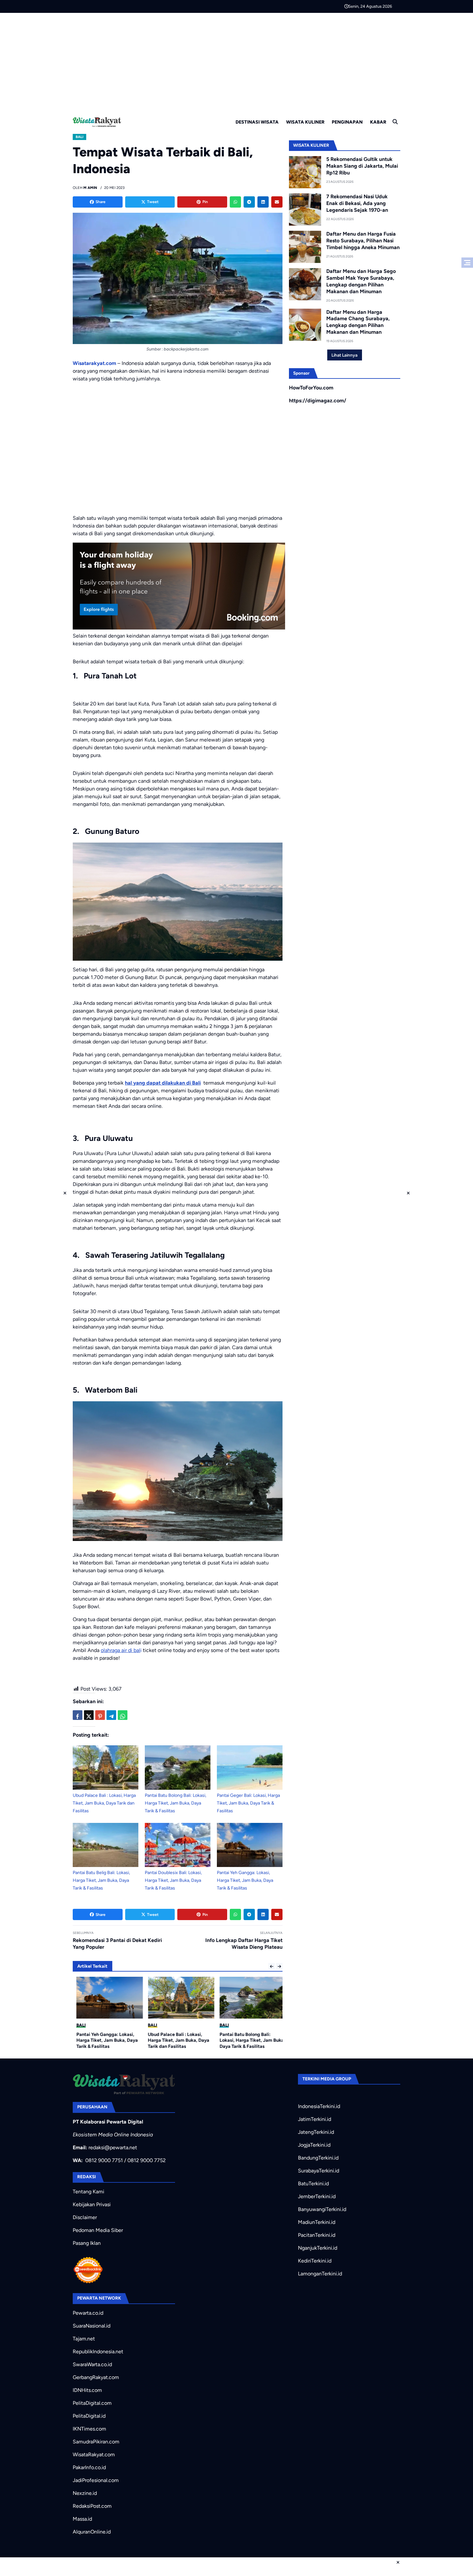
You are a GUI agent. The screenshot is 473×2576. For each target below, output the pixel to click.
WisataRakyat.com (94, 2455)
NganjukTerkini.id (318, 2248)
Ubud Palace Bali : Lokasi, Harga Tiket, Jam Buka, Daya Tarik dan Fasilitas (104, 1803)
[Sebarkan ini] (78, 1715)
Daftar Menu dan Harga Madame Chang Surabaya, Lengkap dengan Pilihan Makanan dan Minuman (358, 322)
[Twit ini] (89, 1715)
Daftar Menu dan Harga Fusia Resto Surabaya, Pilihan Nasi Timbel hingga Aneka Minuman (363, 241)
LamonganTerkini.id (320, 2274)
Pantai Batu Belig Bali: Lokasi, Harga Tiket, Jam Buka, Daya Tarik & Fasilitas (101, 1880)
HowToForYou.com (311, 388)
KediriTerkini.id (315, 2261)
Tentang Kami (88, 2192)
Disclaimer (85, 2217)
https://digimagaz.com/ (318, 401)
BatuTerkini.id (313, 2184)
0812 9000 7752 (147, 2160)
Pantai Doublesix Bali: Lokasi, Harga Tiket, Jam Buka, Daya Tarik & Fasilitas (173, 1880)
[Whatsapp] (235, 202)
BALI (79, 137)
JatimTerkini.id (315, 2119)
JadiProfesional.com (96, 2480)
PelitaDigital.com (92, 2403)
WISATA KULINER (305, 122)
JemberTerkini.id (317, 2196)
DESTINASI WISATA (257, 122)
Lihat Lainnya (344, 355)
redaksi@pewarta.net (113, 2147)
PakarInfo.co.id (89, 2467)
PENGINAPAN (347, 122)
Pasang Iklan (87, 2243)
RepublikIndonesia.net (98, 2352)
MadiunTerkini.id (317, 2222)
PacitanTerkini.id (317, 2235)
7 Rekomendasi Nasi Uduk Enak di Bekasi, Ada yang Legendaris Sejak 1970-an (357, 203)
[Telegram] (249, 202)
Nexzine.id (85, 2493)
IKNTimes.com (89, 2429)
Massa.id (82, 2519)
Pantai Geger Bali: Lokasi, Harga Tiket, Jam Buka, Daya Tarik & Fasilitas (248, 1803)
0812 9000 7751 (104, 2160)
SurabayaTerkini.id (319, 2171)
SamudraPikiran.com (96, 2442)
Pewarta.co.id (88, 2313)
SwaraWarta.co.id (92, 2364)
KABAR (378, 122)
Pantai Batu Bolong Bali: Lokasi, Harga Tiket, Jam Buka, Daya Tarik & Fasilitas (176, 1803)
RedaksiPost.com (92, 2506)
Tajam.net (84, 2339)
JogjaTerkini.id (314, 2145)
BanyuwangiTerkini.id (322, 2209)
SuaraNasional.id (92, 2326)
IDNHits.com (87, 2390)
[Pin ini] (100, 1715)
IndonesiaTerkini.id (319, 2106)
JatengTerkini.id (316, 2132)
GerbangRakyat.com (96, 2377)
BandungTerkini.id (318, 2158)
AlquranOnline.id (92, 2532)
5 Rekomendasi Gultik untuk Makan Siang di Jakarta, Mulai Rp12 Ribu (362, 166)
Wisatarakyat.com (94, 363)
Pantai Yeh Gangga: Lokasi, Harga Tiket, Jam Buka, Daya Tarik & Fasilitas (245, 1880)
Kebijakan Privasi (92, 2204)
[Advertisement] (236, 61)
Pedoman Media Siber (98, 2230)
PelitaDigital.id (89, 2416)
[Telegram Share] (111, 1715)
